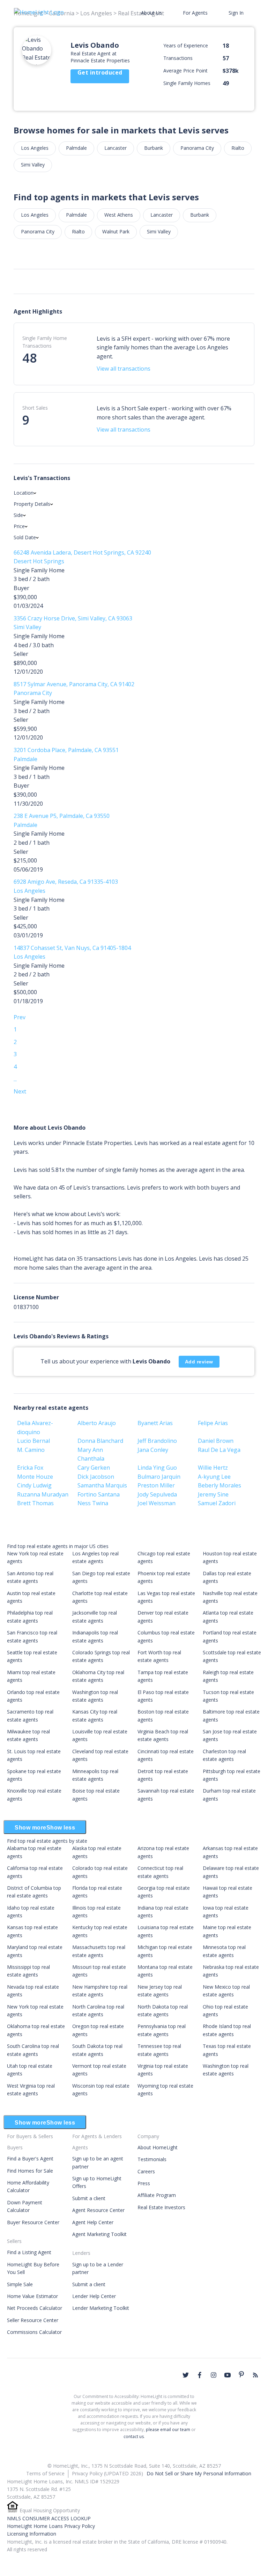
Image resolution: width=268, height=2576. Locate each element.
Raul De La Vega (219, 1450)
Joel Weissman (157, 1503)
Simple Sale (20, 2284)
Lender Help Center (94, 2296)
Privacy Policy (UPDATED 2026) (107, 2473)
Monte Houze (35, 1477)
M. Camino (31, 1450)
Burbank (154, 148)
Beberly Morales (219, 1485)
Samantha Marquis (102, 1485)
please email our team (168, 2430)
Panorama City (197, 148)
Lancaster (116, 148)
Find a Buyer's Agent (30, 2159)
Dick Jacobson (96, 1477)
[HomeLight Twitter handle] (186, 2375)
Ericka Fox (30, 1468)
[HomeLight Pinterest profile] (241, 2374)
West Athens (119, 215)
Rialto (238, 148)
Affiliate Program (157, 2195)
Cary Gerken (94, 1468)
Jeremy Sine (213, 1494)
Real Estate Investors (161, 2207)
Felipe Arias (213, 1423)
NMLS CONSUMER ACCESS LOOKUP (49, 2518)
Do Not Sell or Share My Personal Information (199, 2473)
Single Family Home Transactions (45, 342)
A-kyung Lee (214, 1477)
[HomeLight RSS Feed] (255, 2375)
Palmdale (76, 148)
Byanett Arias (155, 1423)
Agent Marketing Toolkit (99, 2234)
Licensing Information (32, 2534)
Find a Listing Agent (29, 2252)
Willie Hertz (213, 1468)
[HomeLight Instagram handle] (214, 2375)
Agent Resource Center (98, 2210)
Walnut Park (116, 231)
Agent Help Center (93, 2222)
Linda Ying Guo (157, 1468)
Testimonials (152, 2159)
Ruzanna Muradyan (43, 1494)
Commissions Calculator (34, 2332)
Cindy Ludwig (34, 1485)
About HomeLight (158, 2147)
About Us (151, 13)
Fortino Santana (99, 1494)
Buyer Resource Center (33, 2222)
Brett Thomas (35, 1503)
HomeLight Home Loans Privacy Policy (51, 2526)
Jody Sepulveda (157, 1494)
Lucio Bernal (33, 1441)
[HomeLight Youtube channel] (228, 2375)
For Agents (195, 13)
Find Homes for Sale (30, 2171)
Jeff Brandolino (157, 1441)
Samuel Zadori (217, 1503)
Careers (146, 2171)
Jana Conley (153, 1450)
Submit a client (89, 2198)
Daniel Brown (216, 1441)
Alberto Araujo (97, 1423)
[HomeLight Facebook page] (200, 2375)
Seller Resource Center (33, 2320)
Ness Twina (93, 1503)
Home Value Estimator (32, 2296)
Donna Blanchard (100, 1441)
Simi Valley (33, 165)
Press (144, 2183)
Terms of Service (45, 2473)
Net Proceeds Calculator (35, 2308)
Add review (199, 1362)
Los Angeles (35, 148)
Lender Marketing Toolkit (101, 2308)
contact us (134, 2436)
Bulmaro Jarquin (159, 1477)
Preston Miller (156, 1485)
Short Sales (35, 408)
